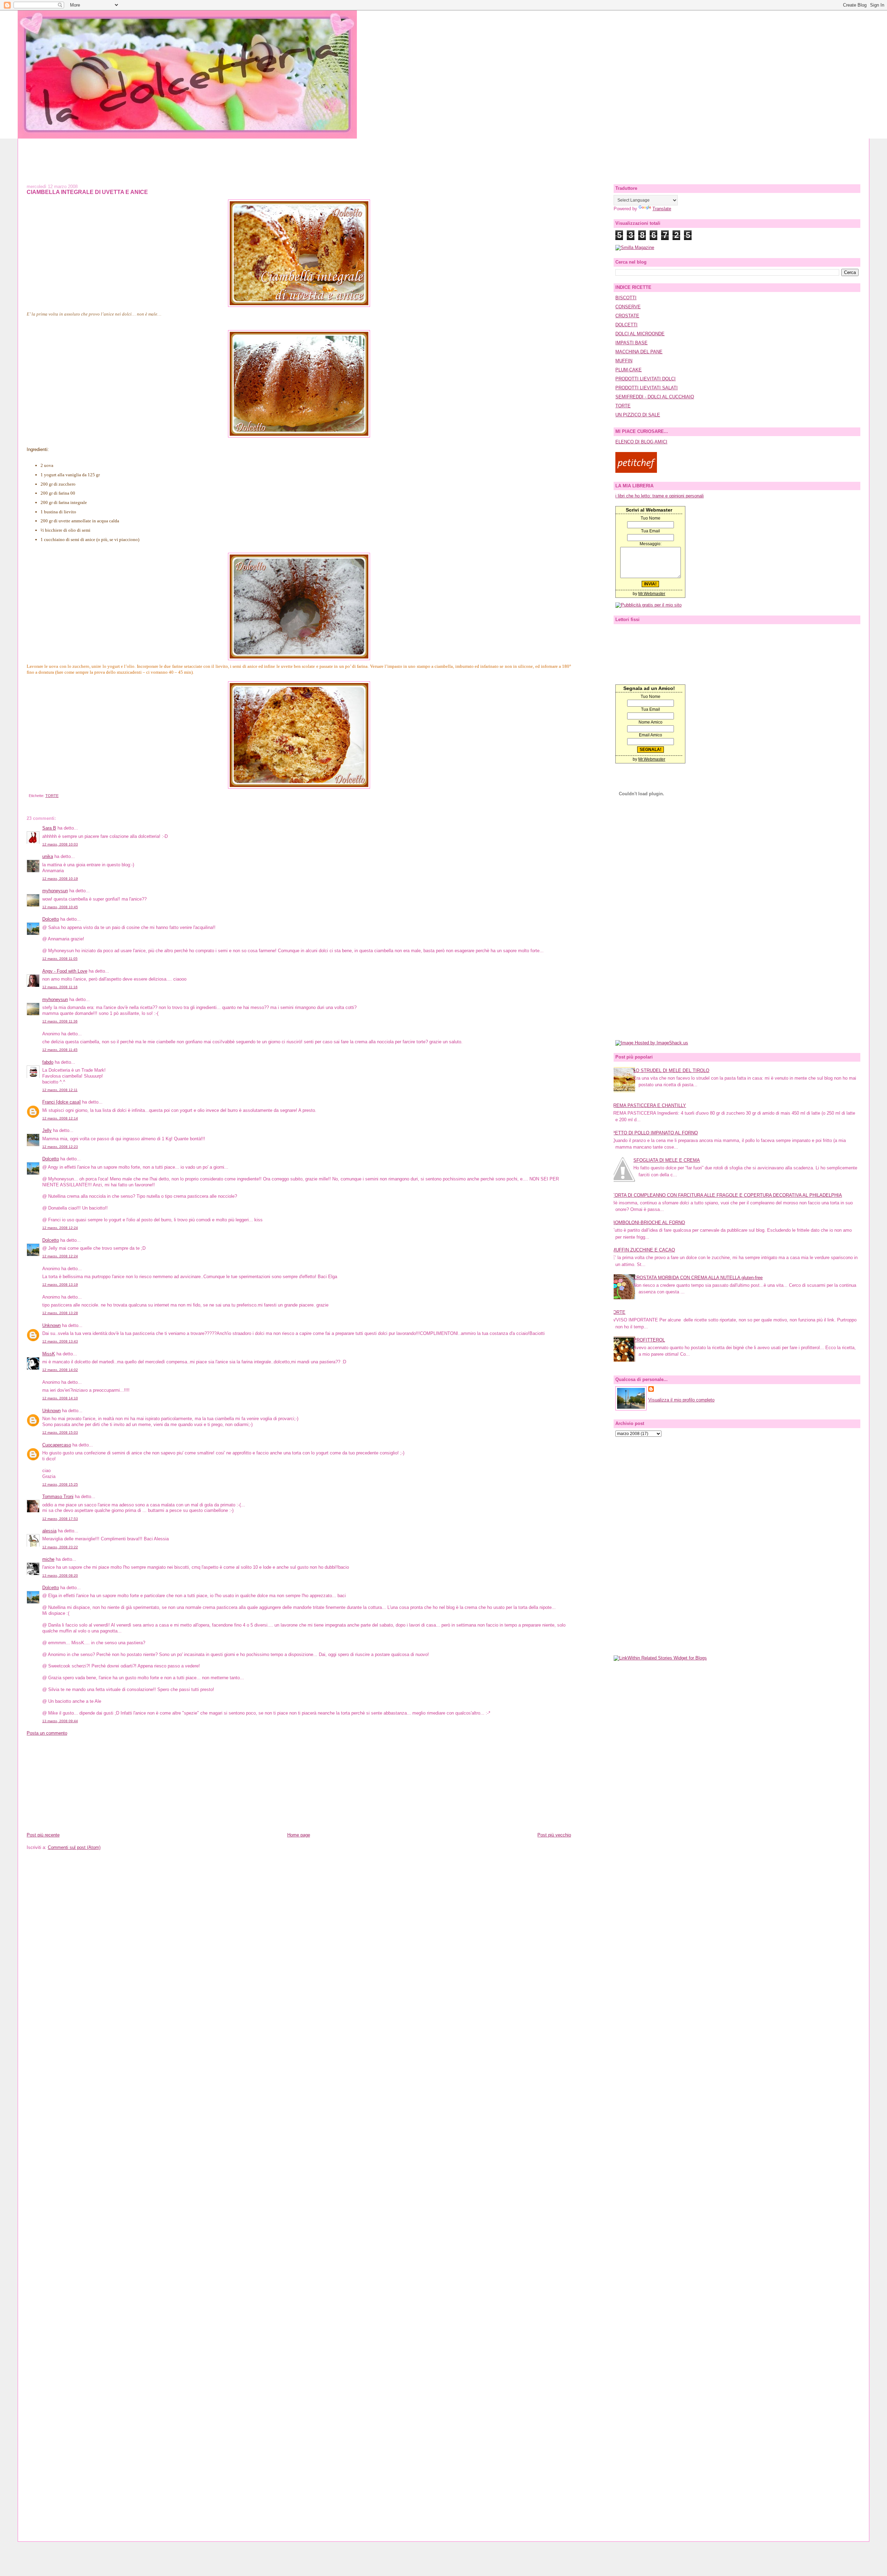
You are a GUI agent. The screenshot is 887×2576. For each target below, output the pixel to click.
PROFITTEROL (649, 1340)
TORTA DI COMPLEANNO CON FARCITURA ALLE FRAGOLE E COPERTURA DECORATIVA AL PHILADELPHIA (727, 1195)
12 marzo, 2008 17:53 (60, 1519)
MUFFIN (624, 361)
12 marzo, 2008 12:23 (60, 1147)
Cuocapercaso (57, 1445)
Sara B (49, 828)
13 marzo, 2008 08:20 (60, 1575)
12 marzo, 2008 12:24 (60, 1228)
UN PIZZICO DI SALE (638, 415)
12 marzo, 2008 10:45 (60, 907)
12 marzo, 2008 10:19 (60, 879)
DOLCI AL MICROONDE (640, 334)
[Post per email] (28, 796)
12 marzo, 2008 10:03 (60, 844)
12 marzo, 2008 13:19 (60, 1285)
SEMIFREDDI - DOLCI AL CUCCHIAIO (655, 397)
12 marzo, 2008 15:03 (60, 1432)
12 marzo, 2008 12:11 (60, 1090)
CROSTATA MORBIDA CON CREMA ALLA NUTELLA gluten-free (698, 1278)
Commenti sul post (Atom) (74, 1847)
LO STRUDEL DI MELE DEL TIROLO (671, 1070)
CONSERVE (628, 307)
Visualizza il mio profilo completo (681, 1400)
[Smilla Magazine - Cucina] (635, 247)
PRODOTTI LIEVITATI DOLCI (646, 379)
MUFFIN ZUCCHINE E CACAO (643, 1250)
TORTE (52, 796)
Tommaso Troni (58, 1497)
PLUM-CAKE (629, 370)
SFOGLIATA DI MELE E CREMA (667, 1160)
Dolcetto (51, 919)
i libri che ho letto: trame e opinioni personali (660, 496)
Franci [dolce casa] (62, 1102)
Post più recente (43, 1835)
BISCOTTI (626, 298)
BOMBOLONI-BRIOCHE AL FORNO (648, 1223)
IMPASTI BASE (631, 343)
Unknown (51, 1325)
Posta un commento (47, 1733)
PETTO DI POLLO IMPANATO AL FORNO (655, 1133)
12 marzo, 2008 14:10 (60, 1398)
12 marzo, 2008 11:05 (60, 959)
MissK (49, 1354)
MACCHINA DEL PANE (639, 352)
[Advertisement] (443, 154)
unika (48, 856)
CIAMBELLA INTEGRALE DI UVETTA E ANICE (87, 192)
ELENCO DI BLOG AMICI (641, 442)
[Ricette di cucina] (636, 471)
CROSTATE (627, 316)
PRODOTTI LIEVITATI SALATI (647, 388)
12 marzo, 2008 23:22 (60, 1547)
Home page (299, 1835)
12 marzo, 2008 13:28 (60, 1313)
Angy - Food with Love (65, 971)
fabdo (48, 1062)
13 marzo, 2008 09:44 (60, 1721)
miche (48, 1559)
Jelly (47, 1130)
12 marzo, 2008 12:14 (60, 1118)
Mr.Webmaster (652, 594)
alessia (49, 1531)
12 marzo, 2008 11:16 (60, 987)
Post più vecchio (554, 1835)
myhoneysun (55, 891)
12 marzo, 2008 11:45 (60, 1050)
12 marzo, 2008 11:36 (60, 1021)
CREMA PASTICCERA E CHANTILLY (648, 1105)
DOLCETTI (626, 325)
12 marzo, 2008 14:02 (60, 1370)
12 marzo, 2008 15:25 (60, 1484)
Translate (662, 209)
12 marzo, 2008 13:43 (60, 1341)
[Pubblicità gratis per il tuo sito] (648, 605)
